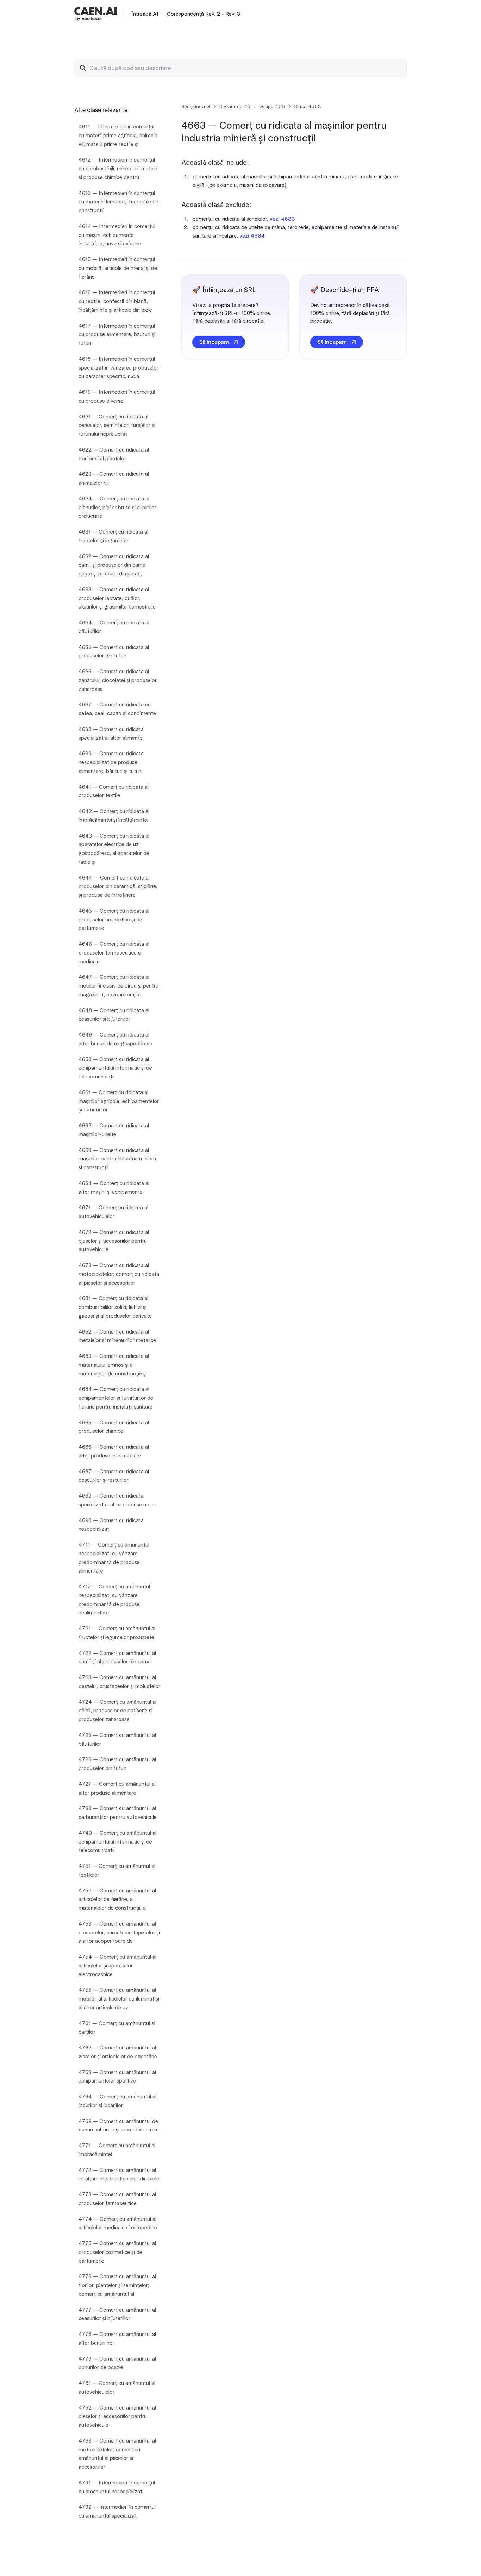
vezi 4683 (282, 219)
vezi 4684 (252, 236)
